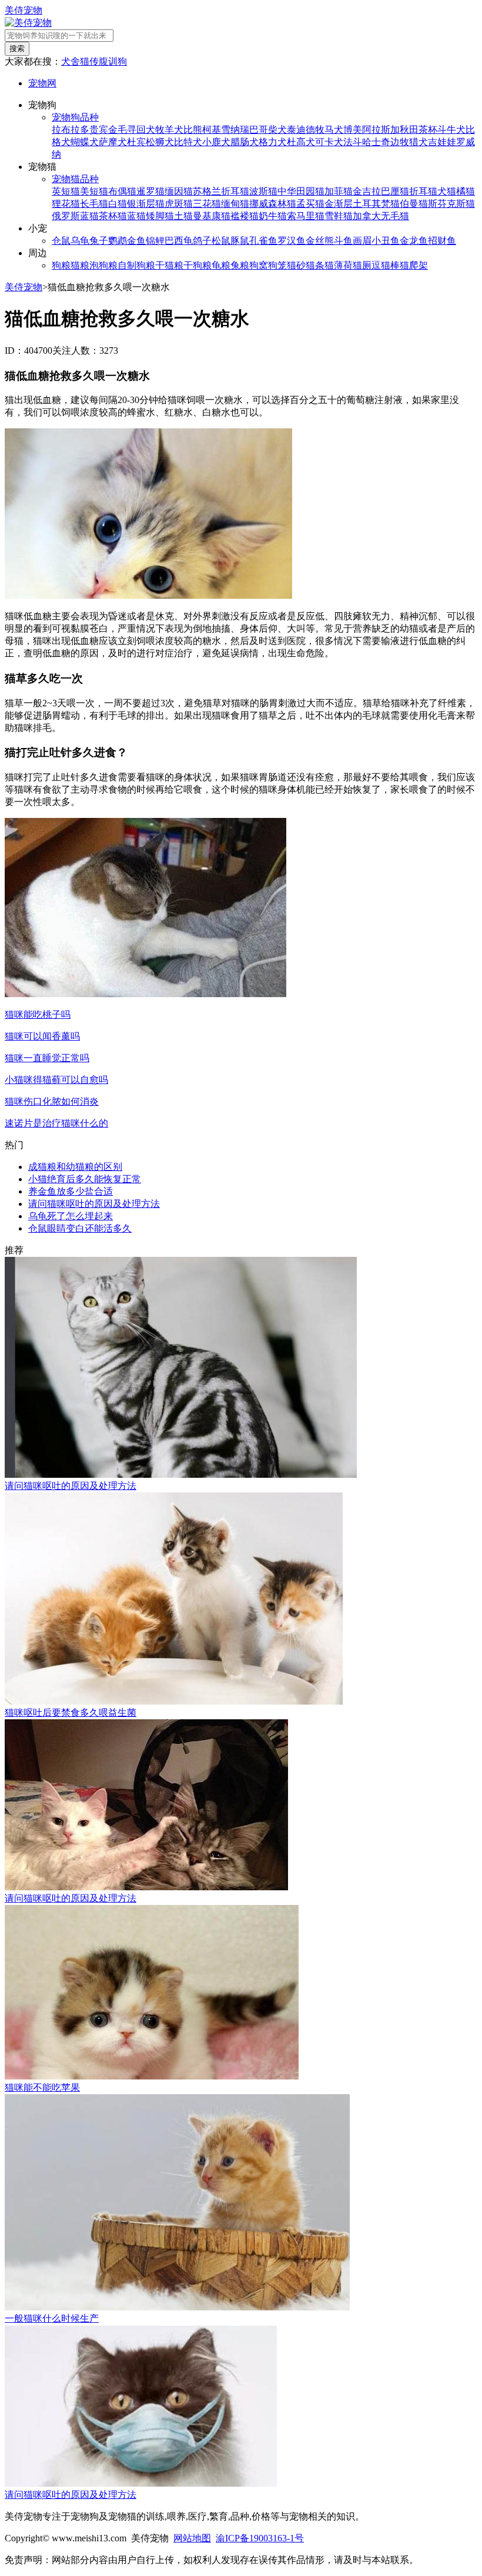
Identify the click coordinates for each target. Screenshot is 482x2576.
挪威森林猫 (273, 204)
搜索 (17, 48)
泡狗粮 (103, 265)
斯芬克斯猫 (451, 204)
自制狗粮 (136, 265)
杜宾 (136, 142)
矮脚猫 (160, 216)
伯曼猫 (414, 204)
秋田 (409, 130)
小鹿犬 (216, 142)
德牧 (315, 130)
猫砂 (296, 265)
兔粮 (240, 265)
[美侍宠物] (28, 23)
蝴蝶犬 (85, 142)
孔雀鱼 (263, 241)
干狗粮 (198, 265)
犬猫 (447, 191)
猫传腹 (94, 61)
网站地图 (192, 2538)
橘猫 (466, 191)
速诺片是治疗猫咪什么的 (56, 1123)
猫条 (315, 265)
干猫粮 (169, 265)
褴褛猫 (245, 216)
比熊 (193, 130)
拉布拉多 (71, 130)
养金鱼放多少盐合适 (71, 1191)
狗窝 (259, 265)
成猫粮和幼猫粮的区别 (75, 1167)
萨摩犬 (113, 142)
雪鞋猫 (339, 216)
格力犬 (273, 142)
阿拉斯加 (381, 130)
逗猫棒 (386, 265)
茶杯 (428, 130)
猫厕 (362, 265)
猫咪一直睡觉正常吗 (47, 1058)
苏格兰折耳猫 (221, 191)
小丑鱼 (386, 241)
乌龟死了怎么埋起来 (71, 1216)
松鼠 (221, 241)
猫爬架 (414, 265)
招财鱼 (442, 241)
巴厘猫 (395, 191)
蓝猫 (136, 216)
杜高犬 (301, 142)
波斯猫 (263, 191)
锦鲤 (155, 241)
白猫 (118, 204)
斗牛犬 (451, 130)
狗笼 (277, 265)
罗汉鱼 (292, 241)
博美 (353, 130)
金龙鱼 (414, 241)
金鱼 (136, 241)
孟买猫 (310, 204)
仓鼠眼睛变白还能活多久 (80, 1228)
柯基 (212, 130)
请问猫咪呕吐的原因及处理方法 (94, 1204)
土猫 (183, 216)
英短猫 (66, 191)
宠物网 (42, 83)
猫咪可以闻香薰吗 (42, 1036)
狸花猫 (66, 204)
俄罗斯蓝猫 (75, 216)
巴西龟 (179, 241)
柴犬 (277, 130)
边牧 (400, 142)
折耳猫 (423, 191)
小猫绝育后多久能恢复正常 (85, 1179)
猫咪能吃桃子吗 (38, 1014)
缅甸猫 (235, 204)
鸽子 (202, 241)
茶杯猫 (113, 216)
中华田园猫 (301, 191)
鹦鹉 (118, 241)
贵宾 (99, 130)
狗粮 (61, 265)
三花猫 (207, 204)
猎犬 (419, 142)
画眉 (362, 241)
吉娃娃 (442, 142)
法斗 (353, 142)
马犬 (334, 130)
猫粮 (80, 265)
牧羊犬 (169, 130)
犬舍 (71, 61)
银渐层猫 (146, 204)
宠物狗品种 (75, 117)
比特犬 (188, 142)
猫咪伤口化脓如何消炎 (52, 1101)
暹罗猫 (150, 191)
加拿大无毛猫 (381, 216)
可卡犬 (329, 142)
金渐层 (339, 204)
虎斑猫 (179, 204)
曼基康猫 (212, 216)
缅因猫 (179, 191)
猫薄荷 (339, 265)
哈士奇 (376, 142)
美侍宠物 (24, 10)
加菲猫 (339, 191)
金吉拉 (367, 191)
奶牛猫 (273, 216)
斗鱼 (343, 241)
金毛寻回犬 (132, 130)
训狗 (118, 61)
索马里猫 (306, 216)
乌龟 (80, 241)
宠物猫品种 (75, 179)
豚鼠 (240, 241)
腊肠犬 (245, 142)
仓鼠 (61, 241)
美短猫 (94, 191)
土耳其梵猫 (376, 204)
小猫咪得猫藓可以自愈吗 (56, 1080)
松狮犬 (160, 142)
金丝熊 (320, 241)
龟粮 (221, 265)
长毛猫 (94, 204)
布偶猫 (122, 191)
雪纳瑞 (235, 130)
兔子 (99, 241)
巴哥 (259, 130)
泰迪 (296, 130)
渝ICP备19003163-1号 (260, 2538)
